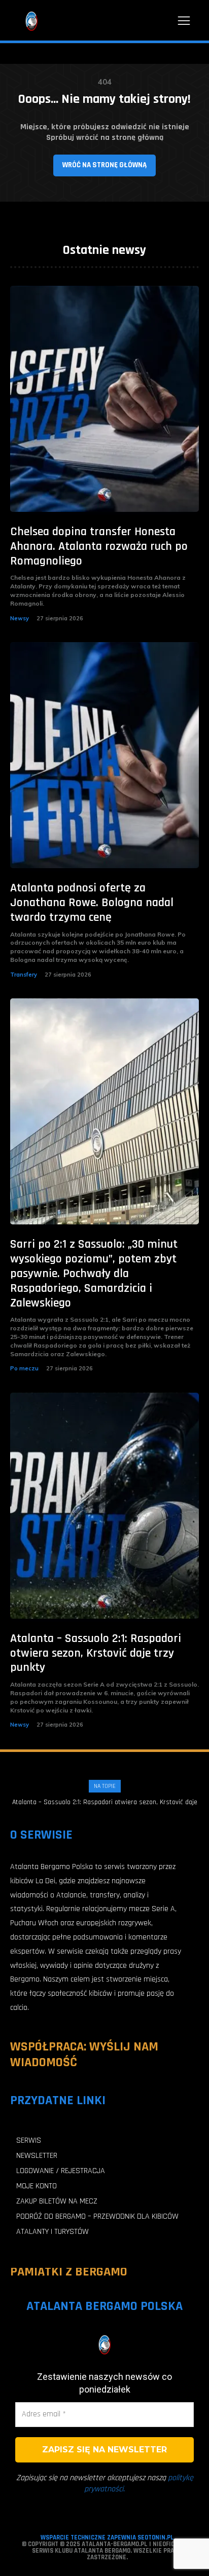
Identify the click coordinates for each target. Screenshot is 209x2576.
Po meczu (24, 1368)
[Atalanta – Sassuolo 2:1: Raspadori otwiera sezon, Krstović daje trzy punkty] (104, 1506)
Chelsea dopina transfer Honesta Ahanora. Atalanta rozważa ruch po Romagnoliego (99, 546)
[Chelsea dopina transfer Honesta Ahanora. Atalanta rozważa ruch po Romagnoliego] (104, 399)
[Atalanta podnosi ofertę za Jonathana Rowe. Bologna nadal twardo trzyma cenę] (104, 755)
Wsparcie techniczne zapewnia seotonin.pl (107, 2537)
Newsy (20, 618)
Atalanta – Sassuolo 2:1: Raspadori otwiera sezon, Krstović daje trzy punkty (96, 1653)
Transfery (24, 975)
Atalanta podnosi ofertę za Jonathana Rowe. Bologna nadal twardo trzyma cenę (92, 903)
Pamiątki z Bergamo (69, 2272)
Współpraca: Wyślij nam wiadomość (84, 2055)
